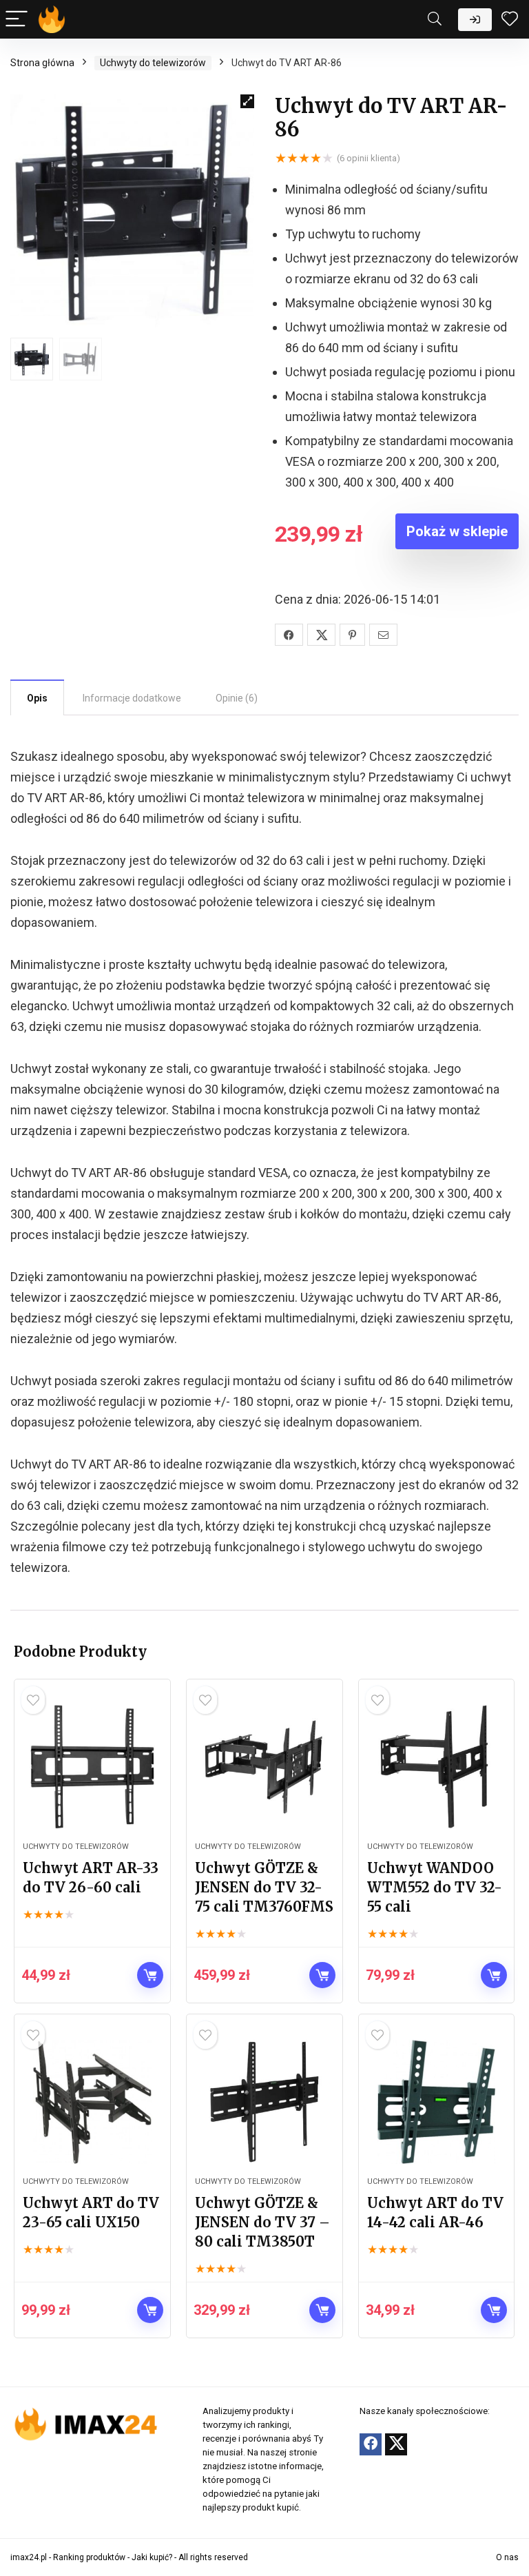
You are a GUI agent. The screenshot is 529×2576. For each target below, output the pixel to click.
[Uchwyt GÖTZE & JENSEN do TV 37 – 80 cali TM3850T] (264, 2102)
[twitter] (396, 2444)
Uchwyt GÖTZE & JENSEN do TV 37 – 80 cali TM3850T (262, 2222)
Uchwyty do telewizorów (153, 63)
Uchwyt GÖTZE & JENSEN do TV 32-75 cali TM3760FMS (264, 1887)
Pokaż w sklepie (457, 531)
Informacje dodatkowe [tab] (132, 698)
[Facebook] (371, 2444)
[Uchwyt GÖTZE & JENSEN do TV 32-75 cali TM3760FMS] (264, 1767)
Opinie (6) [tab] (237, 698)
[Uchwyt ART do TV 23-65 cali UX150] (92, 2102)
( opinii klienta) (369, 158)
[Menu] (17, 20)
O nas (507, 2557)
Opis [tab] (37, 698)
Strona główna (42, 63)
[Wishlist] (510, 19)
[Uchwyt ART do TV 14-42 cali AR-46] (436, 2102)
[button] (247, 101)
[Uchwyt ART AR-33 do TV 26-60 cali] (92, 1767)
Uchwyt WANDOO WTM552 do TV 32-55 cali (435, 1887)
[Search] (435, 20)
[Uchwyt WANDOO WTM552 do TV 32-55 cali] (436, 1767)
